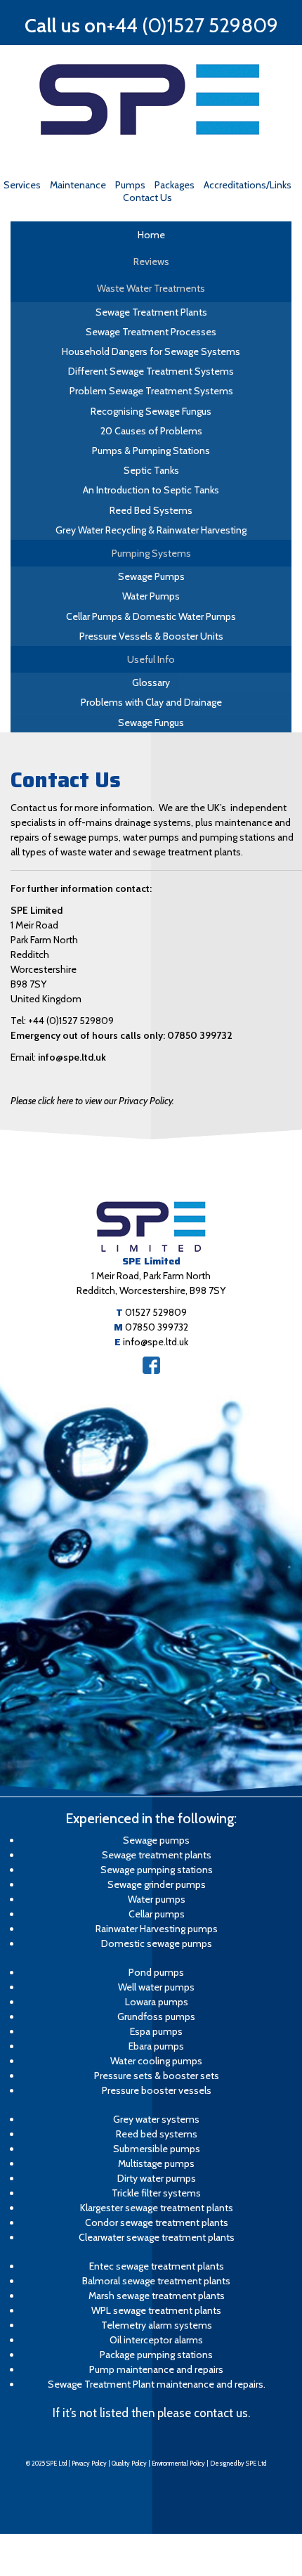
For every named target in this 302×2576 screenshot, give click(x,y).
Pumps (130, 185)
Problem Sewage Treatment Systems (151, 391)
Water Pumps (151, 596)
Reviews (151, 261)
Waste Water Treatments (151, 288)
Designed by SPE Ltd (238, 2463)
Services (22, 185)
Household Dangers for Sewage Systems (151, 351)
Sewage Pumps (151, 576)
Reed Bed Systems (151, 510)
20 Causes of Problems (151, 431)
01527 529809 (156, 1312)
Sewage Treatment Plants (151, 312)
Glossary (151, 682)
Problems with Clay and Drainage (151, 702)
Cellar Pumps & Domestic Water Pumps (151, 616)
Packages (175, 185)
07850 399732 (157, 1327)
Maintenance (78, 185)
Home (151, 235)
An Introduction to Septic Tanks (151, 490)
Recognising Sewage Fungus (151, 411)
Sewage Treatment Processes (151, 332)
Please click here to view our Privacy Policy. (92, 1101)
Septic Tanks (151, 470)
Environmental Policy (178, 2463)
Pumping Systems (151, 553)
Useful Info (151, 659)
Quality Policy (129, 2463)
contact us (221, 2413)
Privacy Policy (89, 2463)
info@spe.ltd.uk (72, 1057)
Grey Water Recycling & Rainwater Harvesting (151, 530)
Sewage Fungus (151, 723)
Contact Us (147, 198)
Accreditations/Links (248, 185)
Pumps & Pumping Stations (151, 451)
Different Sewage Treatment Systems (151, 371)
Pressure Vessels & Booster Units (151, 636)
